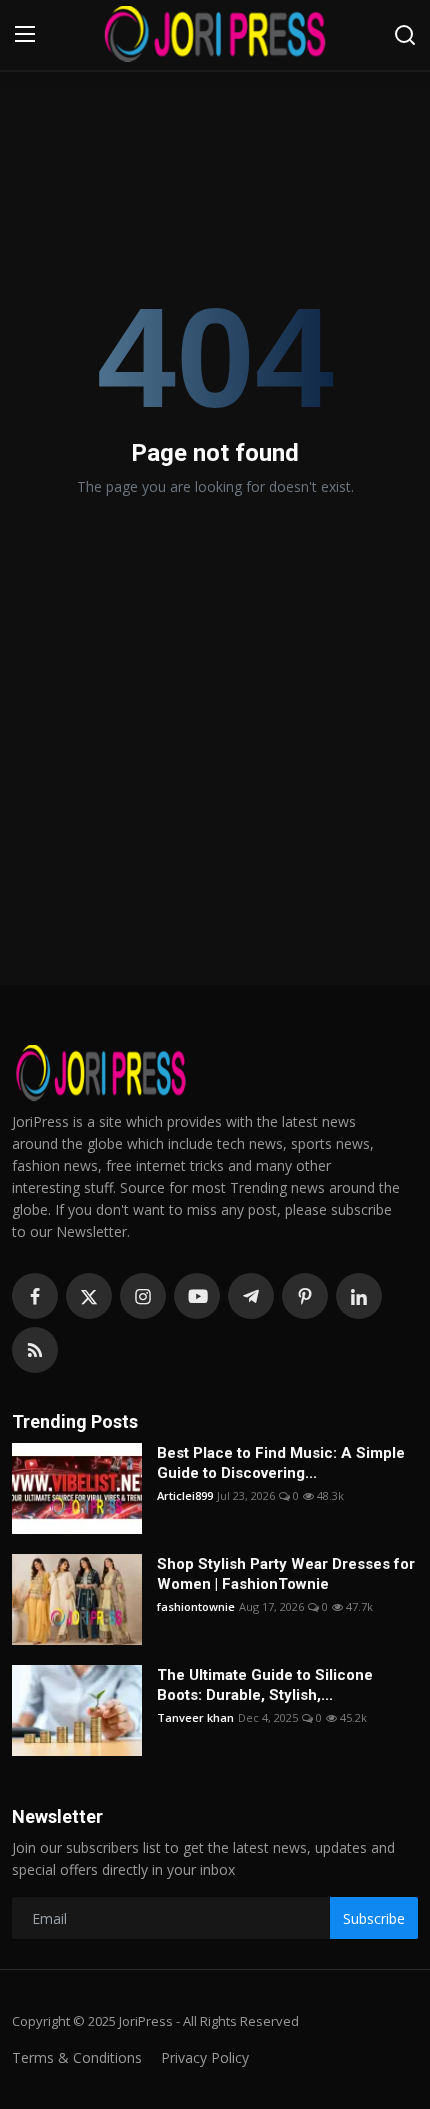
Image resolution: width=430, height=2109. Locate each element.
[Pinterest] (305, 1296)
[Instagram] (143, 1296)
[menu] (25, 35)
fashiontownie (196, 1606)
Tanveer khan (195, 1717)
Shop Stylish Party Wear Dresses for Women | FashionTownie (286, 1574)
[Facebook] (35, 1296)
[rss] (35, 1350)
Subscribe (374, 1918)
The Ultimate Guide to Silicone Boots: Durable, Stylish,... (265, 1685)
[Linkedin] (359, 1296)
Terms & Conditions (77, 2057)
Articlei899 (185, 1495)
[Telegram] (251, 1296)
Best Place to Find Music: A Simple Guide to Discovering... (281, 1463)
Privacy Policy (205, 2057)
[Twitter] (89, 1296)
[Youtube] (197, 1296)
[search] (405, 35)
